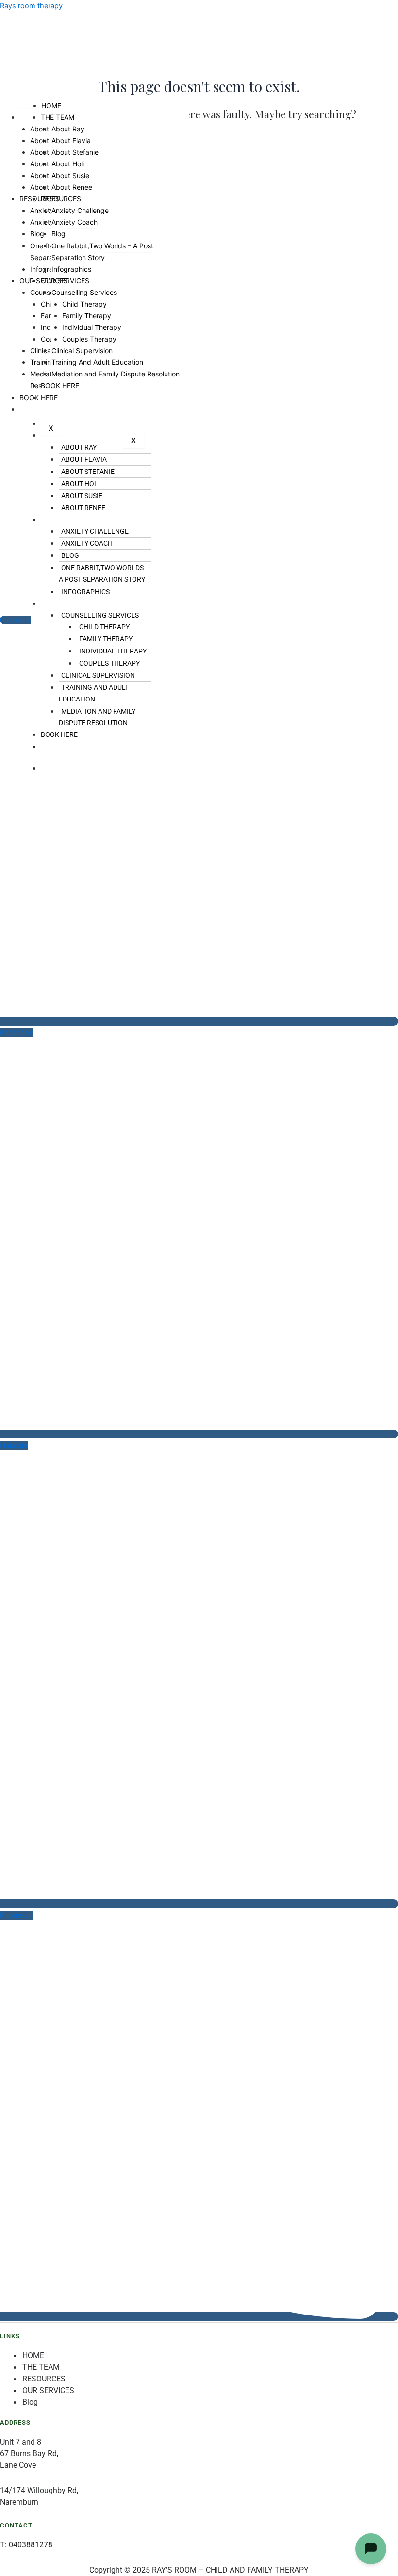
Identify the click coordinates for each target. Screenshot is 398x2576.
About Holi (81, 484)
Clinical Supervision (98, 675)
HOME (51, 106)
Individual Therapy (113, 651)
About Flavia (71, 140)
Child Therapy (104, 627)
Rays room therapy (31, 6)
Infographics (85, 592)
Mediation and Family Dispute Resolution (97, 717)
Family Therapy (106, 639)
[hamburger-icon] (30, 104)
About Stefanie (75, 152)
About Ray (68, 129)
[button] (167, 520)
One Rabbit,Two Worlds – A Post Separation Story (104, 573)
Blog (70, 555)
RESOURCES (60, 520)
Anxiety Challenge (95, 531)
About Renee (83, 508)
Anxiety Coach (87, 543)
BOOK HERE (59, 734)
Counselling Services (100, 615)
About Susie (82, 496)
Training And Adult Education (94, 693)
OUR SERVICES (64, 603)
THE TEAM (58, 117)
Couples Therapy (109, 663)
